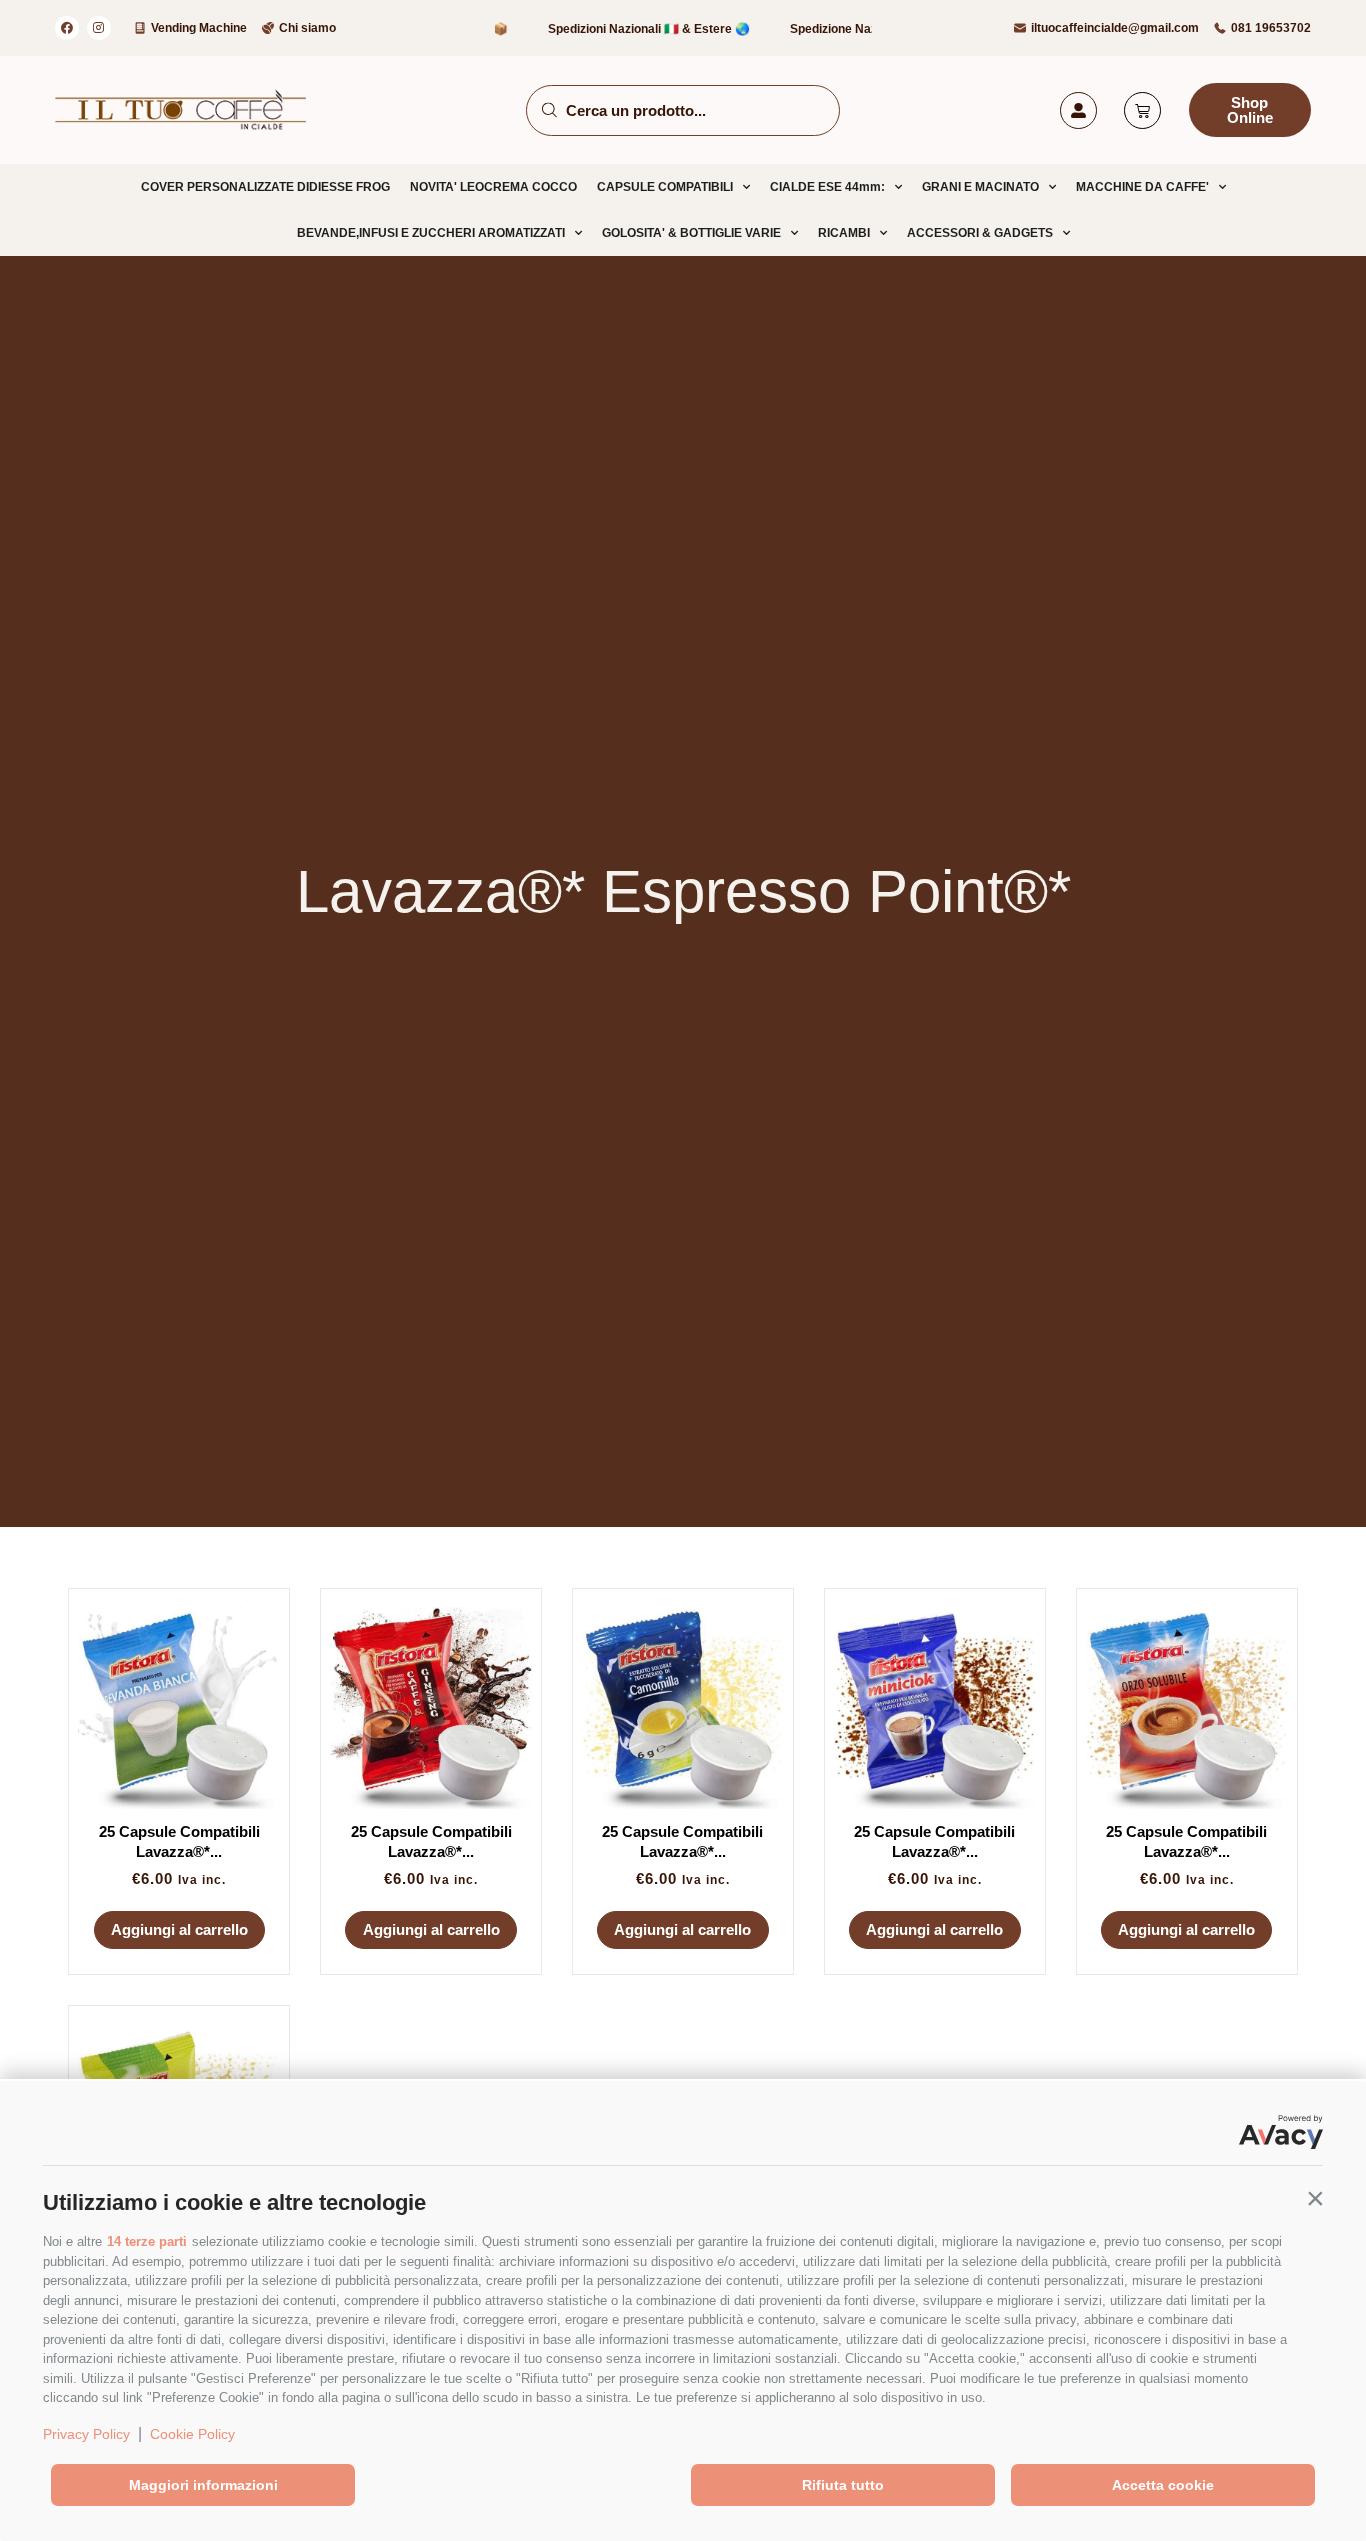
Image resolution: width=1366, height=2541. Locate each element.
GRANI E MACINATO (980, 187)
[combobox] (683, 110)
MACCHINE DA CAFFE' (1142, 187)
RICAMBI (844, 233)
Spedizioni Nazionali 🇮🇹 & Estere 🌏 (612, 29)
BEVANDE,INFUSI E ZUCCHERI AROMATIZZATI (431, 233)
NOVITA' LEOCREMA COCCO (493, 187)
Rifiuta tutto (843, 2485)
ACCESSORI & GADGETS (980, 233)
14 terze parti (147, 2241)
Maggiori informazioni (203, 2485)
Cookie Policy (192, 2434)
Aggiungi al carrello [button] (179, 1929)
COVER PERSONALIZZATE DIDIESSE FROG (265, 187)
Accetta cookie (1163, 2485)
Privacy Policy (86, 2434)
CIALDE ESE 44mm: (827, 187)
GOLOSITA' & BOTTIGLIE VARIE (691, 233)
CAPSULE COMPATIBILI (665, 187)
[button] (1315, 2198)
